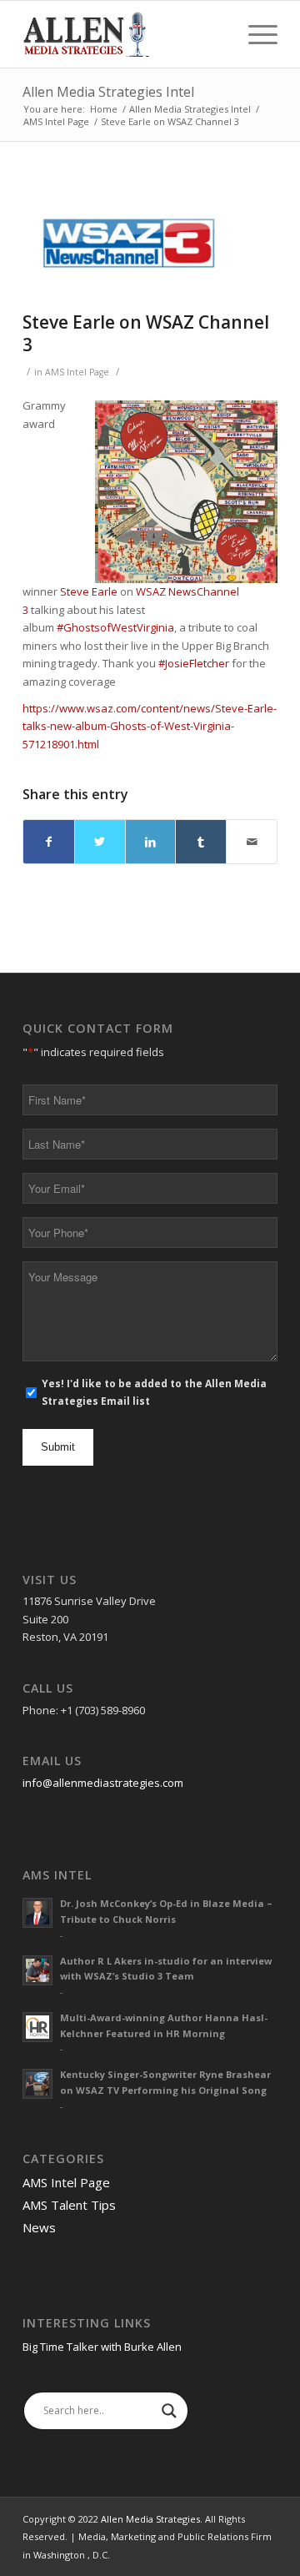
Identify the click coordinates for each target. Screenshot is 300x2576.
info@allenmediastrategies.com (103, 1783)
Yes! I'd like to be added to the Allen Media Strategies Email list (154, 1392)
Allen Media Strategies (150, 2519)
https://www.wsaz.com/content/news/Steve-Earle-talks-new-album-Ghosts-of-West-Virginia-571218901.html (150, 726)
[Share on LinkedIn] (151, 842)
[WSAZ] (129, 243)
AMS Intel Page (77, 372)
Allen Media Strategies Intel (108, 92)
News (39, 2227)
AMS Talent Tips (69, 2205)
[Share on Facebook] (49, 842)
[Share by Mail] (252, 842)
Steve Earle (89, 591)
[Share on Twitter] (100, 842)
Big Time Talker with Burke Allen (102, 2347)
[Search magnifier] (169, 2411)
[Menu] (255, 34)
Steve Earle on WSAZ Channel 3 (146, 333)
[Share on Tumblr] (201, 842)
